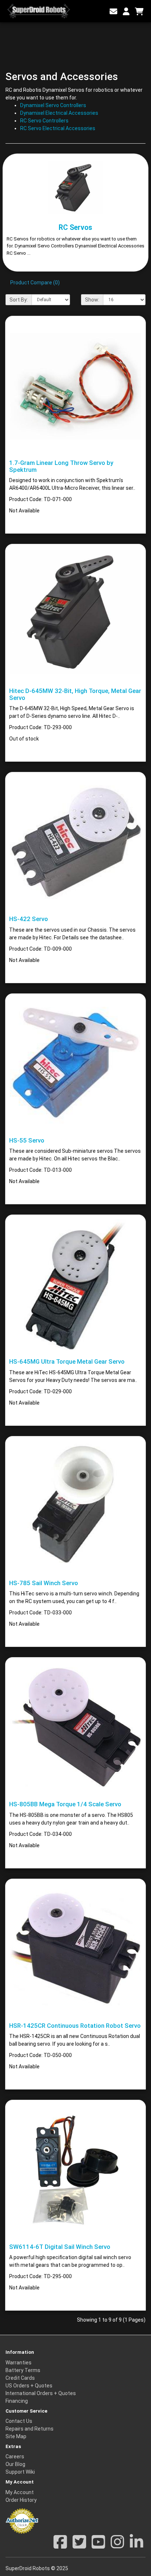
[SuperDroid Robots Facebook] (60, 2546)
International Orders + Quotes (41, 2393)
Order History (21, 2500)
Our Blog (15, 2464)
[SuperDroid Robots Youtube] (98, 2546)
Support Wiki (20, 2472)
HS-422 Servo (29, 919)
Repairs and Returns (30, 2429)
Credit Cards (20, 2378)
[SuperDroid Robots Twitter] (79, 2546)
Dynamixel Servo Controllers (53, 105)
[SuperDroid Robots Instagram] (117, 2546)
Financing (17, 2401)
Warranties (19, 2363)
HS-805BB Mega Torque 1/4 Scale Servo (65, 1804)
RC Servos (75, 228)
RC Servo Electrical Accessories (58, 128)
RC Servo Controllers (44, 121)
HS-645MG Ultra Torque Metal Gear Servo (67, 1361)
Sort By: (19, 300)
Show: (92, 300)
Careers (15, 2456)
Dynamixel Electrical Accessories (59, 113)
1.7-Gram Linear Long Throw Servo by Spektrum (61, 466)
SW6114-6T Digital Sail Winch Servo (60, 2247)
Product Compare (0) (35, 283)
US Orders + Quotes (29, 2386)
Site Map (16, 2436)
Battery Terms (23, 2370)
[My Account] (126, 12)
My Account (20, 2492)
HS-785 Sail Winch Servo (44, 1583)
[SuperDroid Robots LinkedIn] (137, 2546)
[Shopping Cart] (139, 12)
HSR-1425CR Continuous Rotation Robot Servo (75, 2026)
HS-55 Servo (27, 1140)
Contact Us (19, 2421)
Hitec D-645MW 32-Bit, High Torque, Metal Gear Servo (75, 694)
